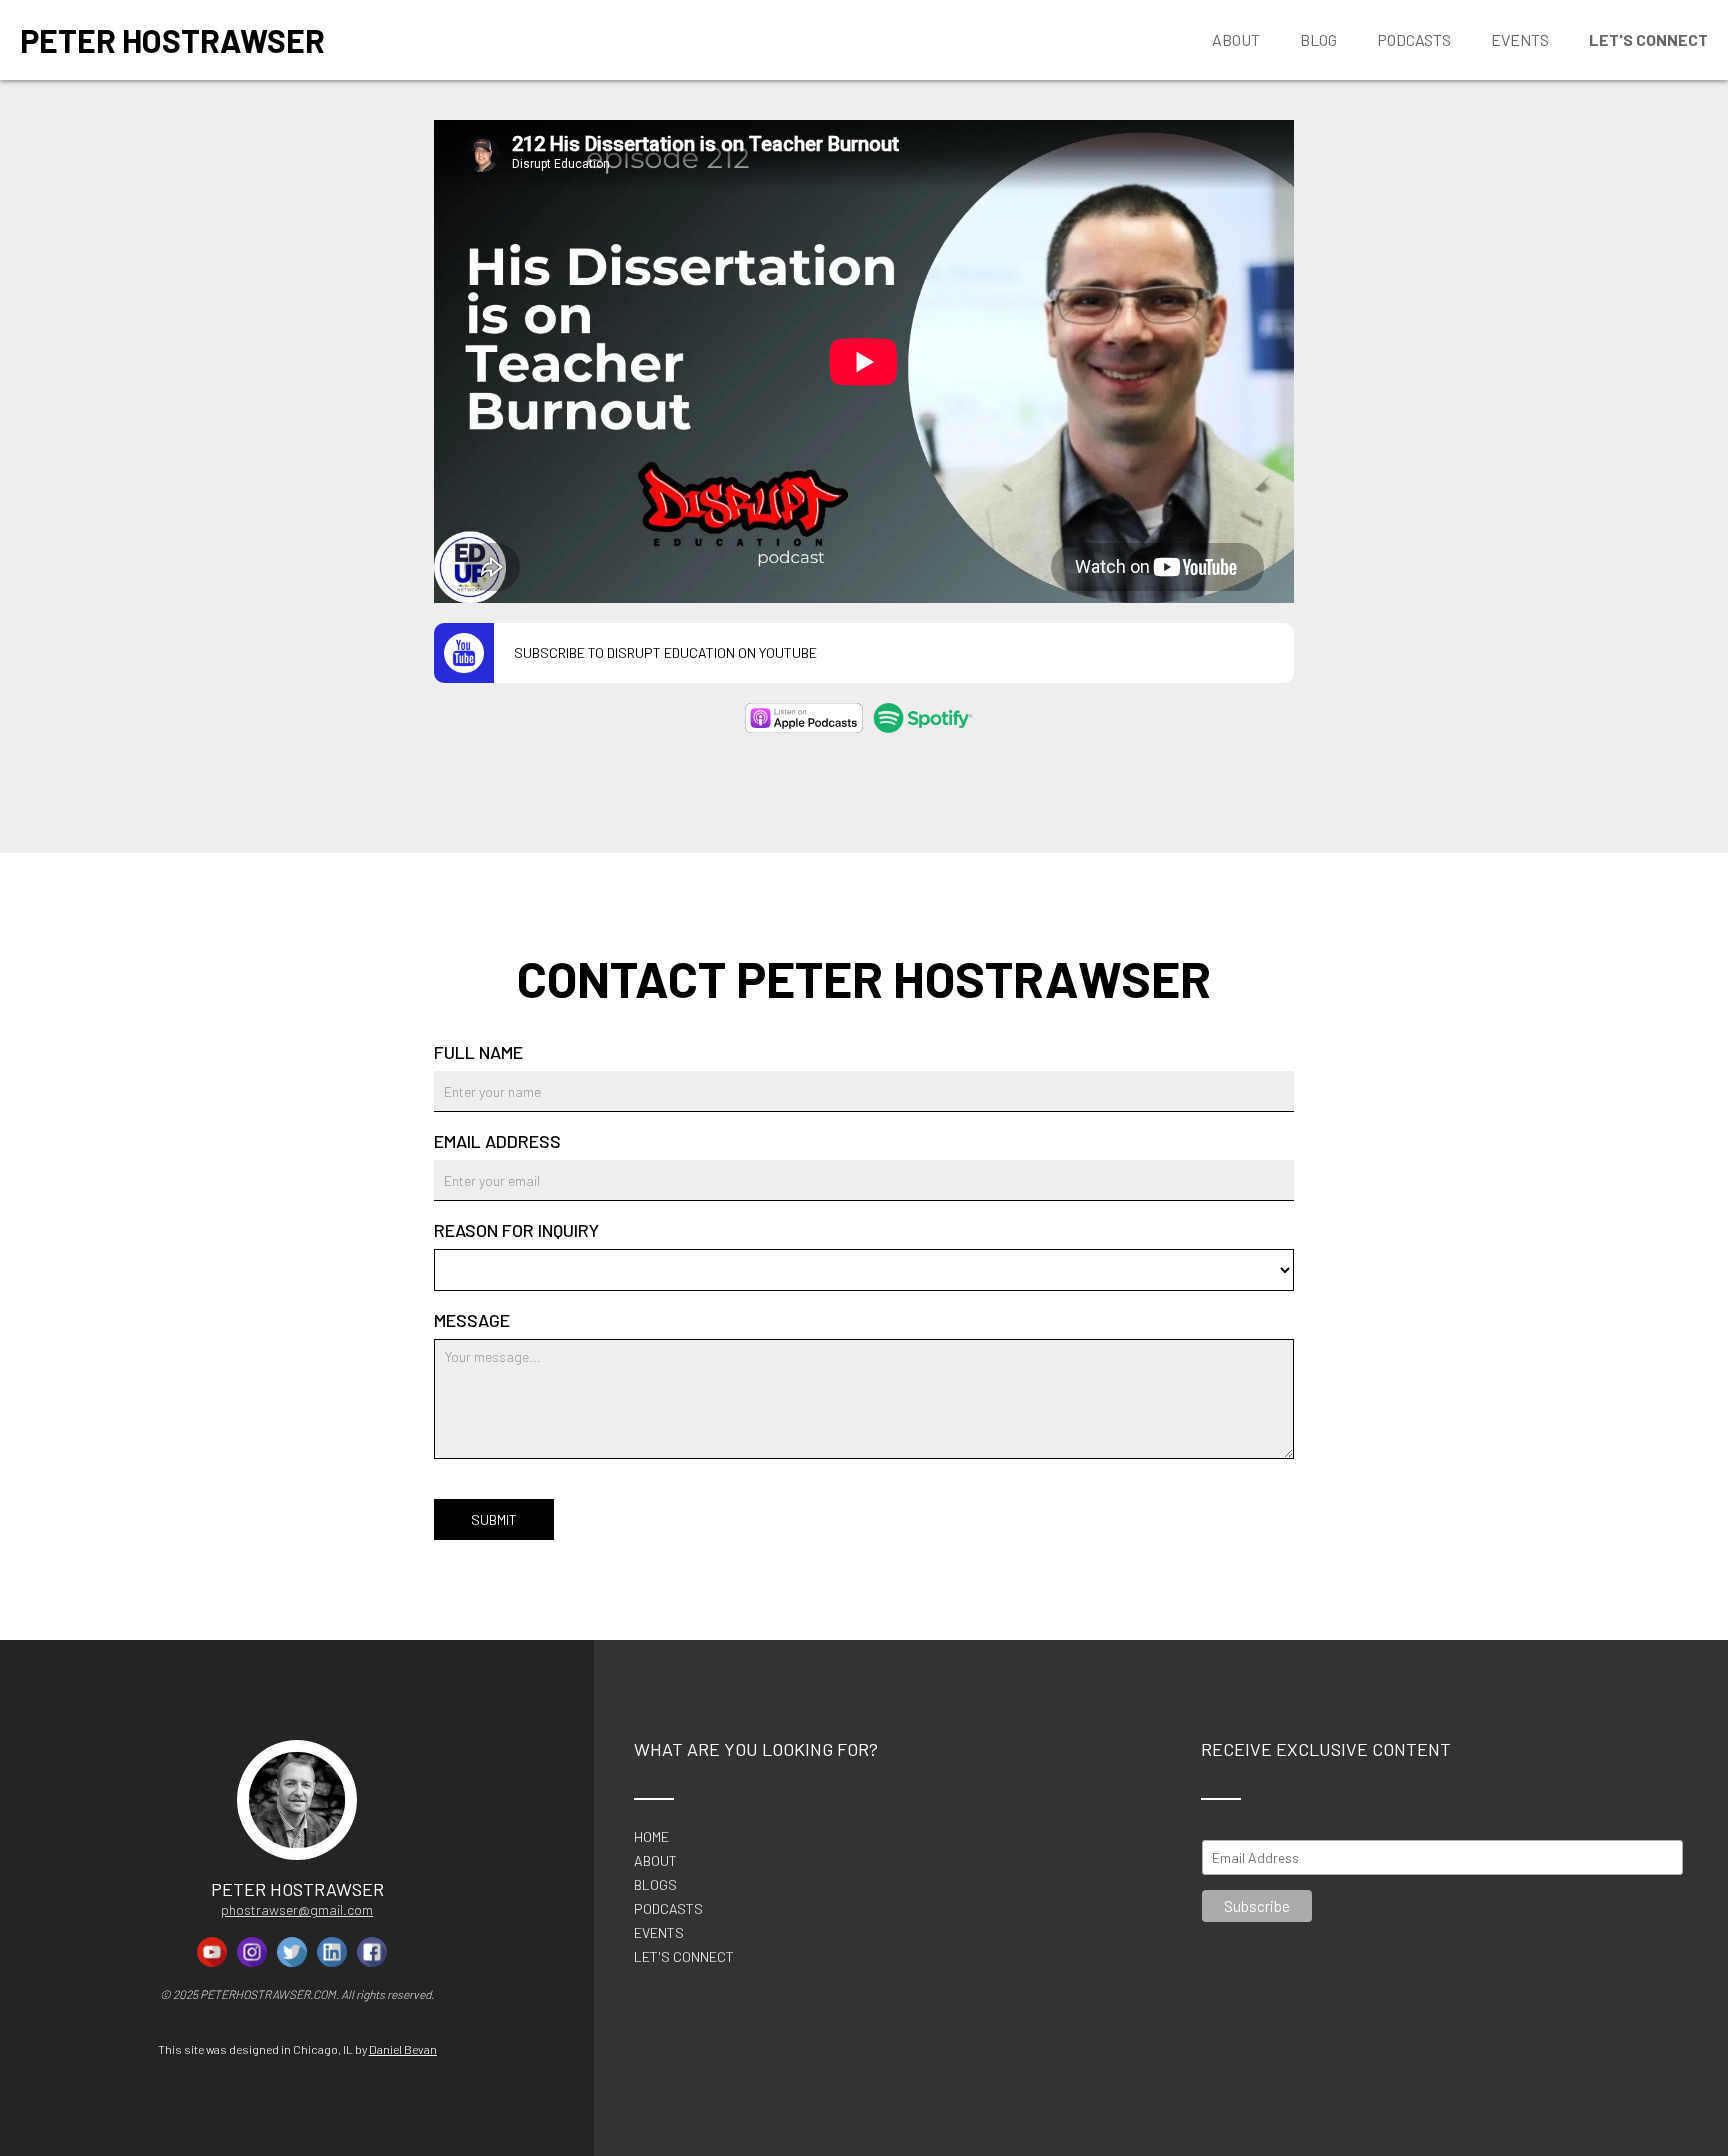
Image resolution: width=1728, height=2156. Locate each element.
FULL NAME (478, 1052)
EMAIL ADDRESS (497, 1141)
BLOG (1318, 39)
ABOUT (655, 1861)
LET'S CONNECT (684, 1957)
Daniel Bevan (403, 2049)
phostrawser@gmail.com (297, 1909)
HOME (651, 1837)
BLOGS (655, 1885)
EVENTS (659, 1933)
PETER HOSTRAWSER (172, 40)
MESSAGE (472, 1320)
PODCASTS (668, 1909)
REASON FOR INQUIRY (516, 1230)
